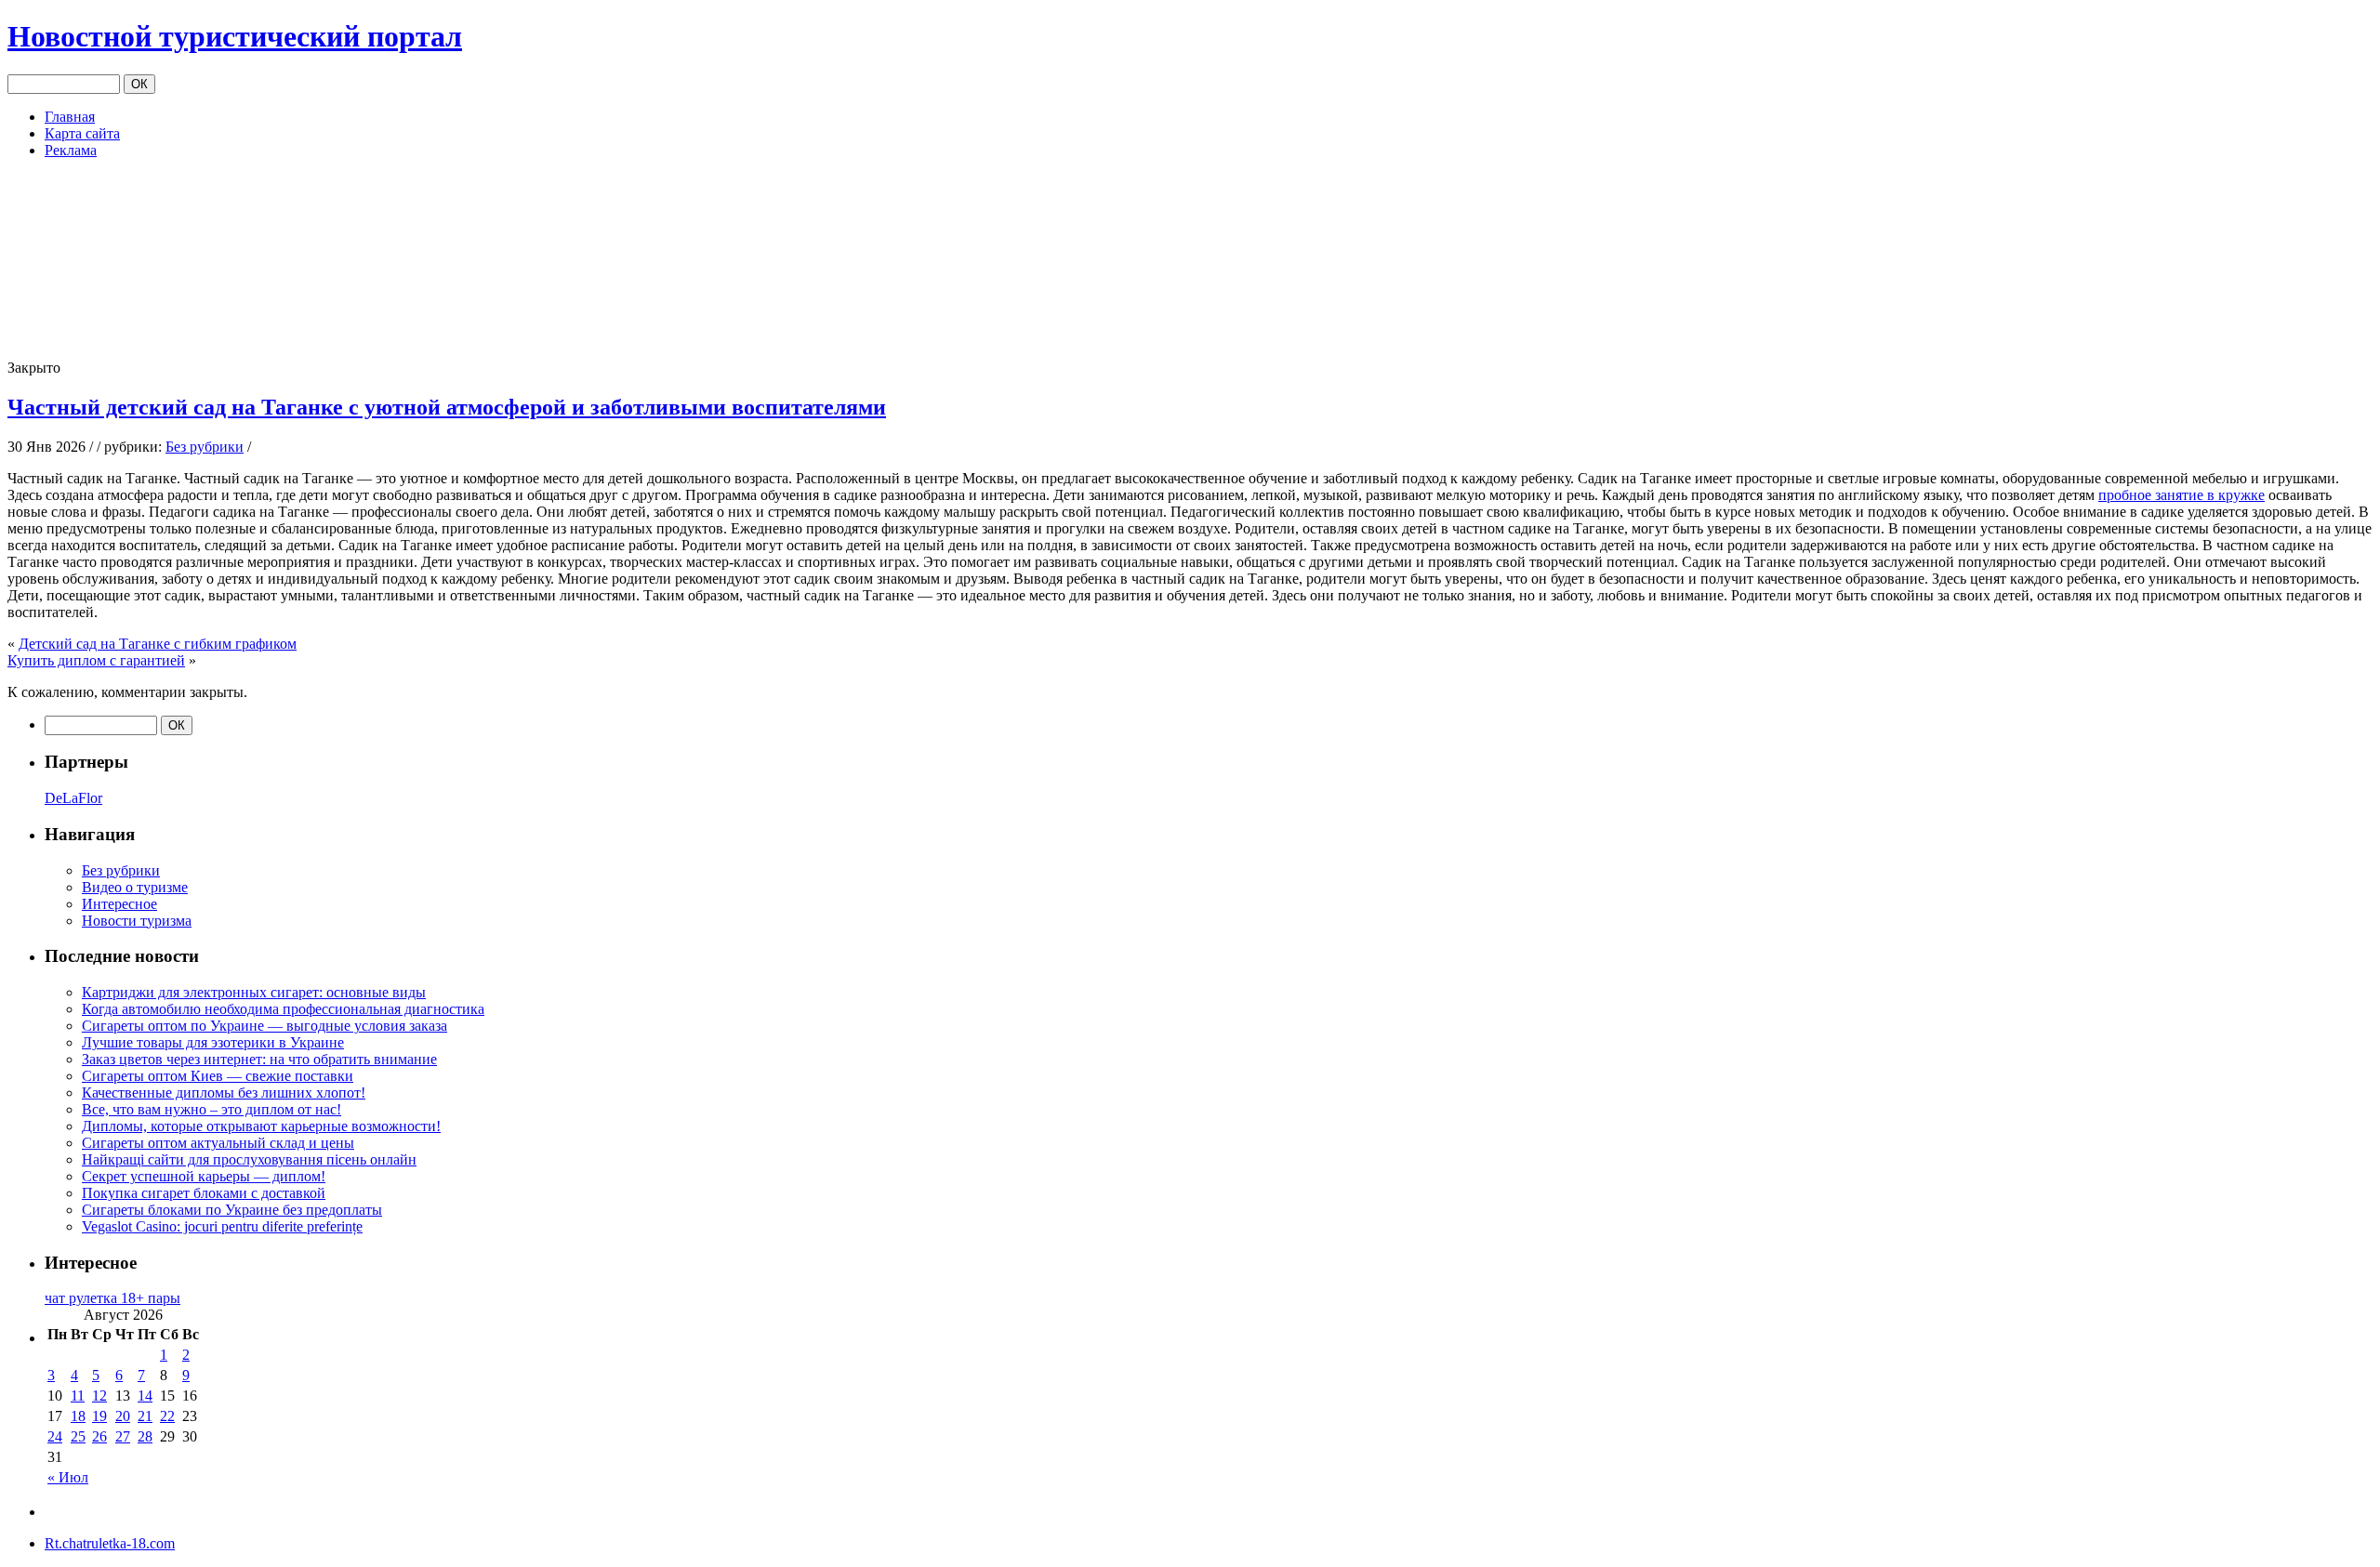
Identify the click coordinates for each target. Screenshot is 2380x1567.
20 (123, 1416)
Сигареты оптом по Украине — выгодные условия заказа (264, 1026)
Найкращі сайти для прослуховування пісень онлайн (249, 1159)
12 (99, 1396)
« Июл (68, 1477)
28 (145, 1436)
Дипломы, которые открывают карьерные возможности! (261, 1126)
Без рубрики (205, 447)
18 (78, 1416)
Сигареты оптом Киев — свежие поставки (218, 1076)
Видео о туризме (135, 887)
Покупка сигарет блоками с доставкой (204, 1193)
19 (99, 1416)
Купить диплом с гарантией (96, 660)
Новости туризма (137, 921)
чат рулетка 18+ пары (112, 1298)
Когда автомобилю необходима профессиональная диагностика (283, 1009)
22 (167, 1416)
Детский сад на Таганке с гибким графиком (158, 644)
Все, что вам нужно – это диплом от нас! (212, 1109)
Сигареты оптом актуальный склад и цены (218, 1143)
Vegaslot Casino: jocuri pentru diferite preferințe (222, 1226)
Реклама (71, 150)
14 (145, 1396)
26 (99, 1436)
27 (123, 1436)
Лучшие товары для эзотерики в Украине (213, 1042)
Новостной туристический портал (235, 36)
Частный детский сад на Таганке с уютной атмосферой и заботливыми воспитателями (447, 407)
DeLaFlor (73, 798)
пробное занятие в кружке (2182, 495)
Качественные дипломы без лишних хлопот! (224, 1093)
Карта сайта (82, 133)
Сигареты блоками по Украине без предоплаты (232, 1210)
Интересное (119, 904)
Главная (70, 117)
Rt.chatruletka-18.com (110, 1543)
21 (145, 1416)
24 (55, 1436)
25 (78, 1436)
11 (78, 1396)
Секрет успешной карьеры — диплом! (204, 1176)
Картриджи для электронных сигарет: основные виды (254, 992)
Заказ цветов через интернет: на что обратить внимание (259, 1059)
